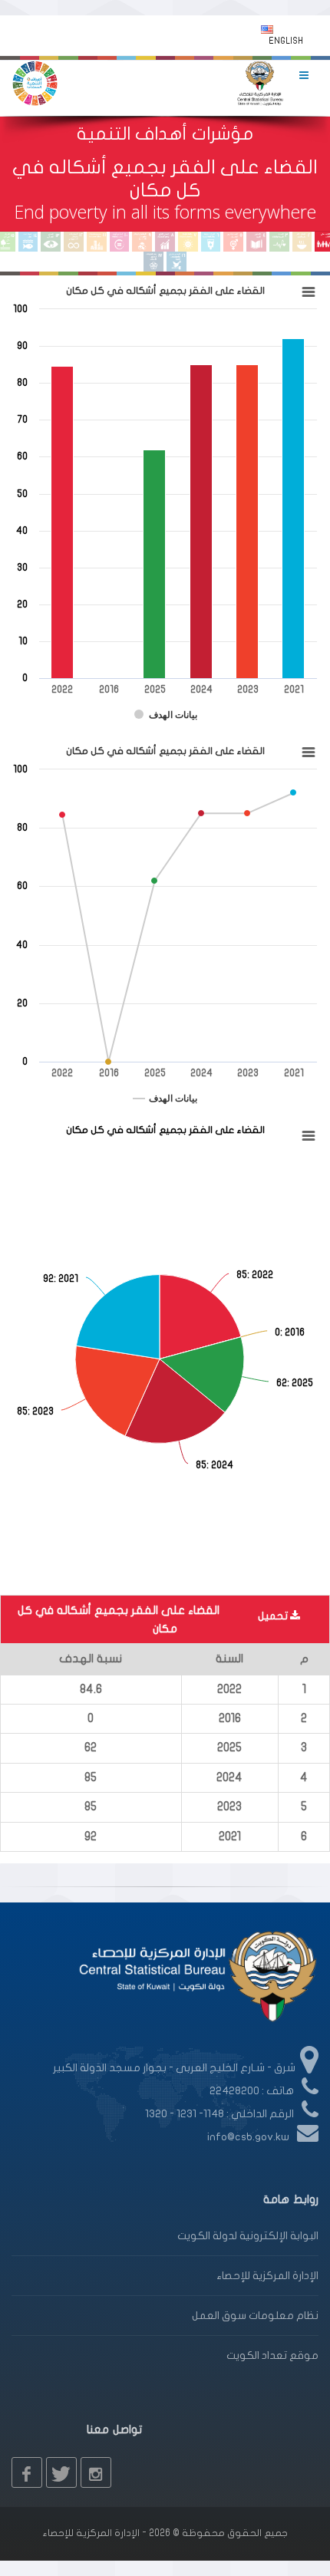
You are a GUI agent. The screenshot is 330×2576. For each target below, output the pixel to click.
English (286, 41)
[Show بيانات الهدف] (166, 715)
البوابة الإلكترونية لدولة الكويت (248, 2236)
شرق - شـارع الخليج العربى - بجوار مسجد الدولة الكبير (174, 2068)
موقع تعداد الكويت (272, 2355)
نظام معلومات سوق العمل (255, 2316)
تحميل (274, 1616)
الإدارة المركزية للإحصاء (267, 2276)
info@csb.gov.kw (248, 2137)
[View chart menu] (309, 292)
